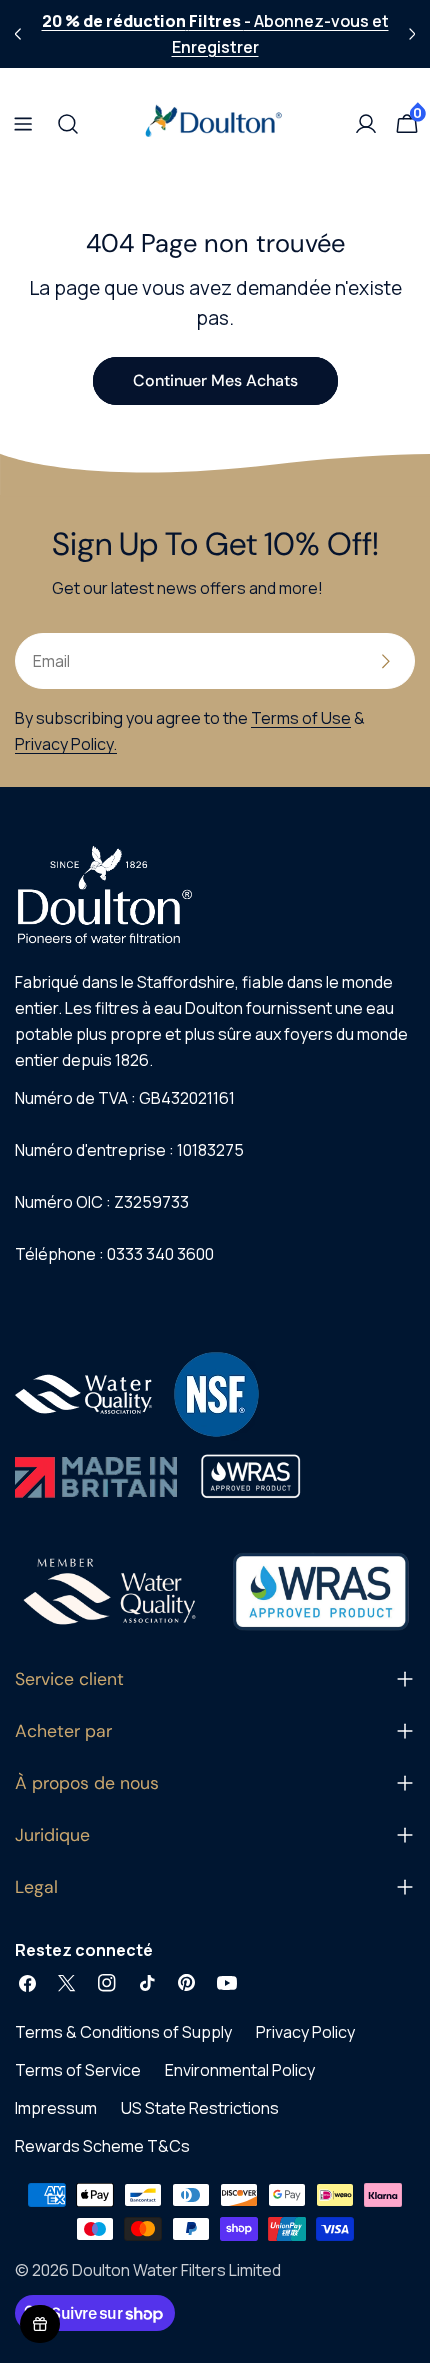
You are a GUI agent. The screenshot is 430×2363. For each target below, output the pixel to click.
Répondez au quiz (214, 1457)
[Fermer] (350, 888)
